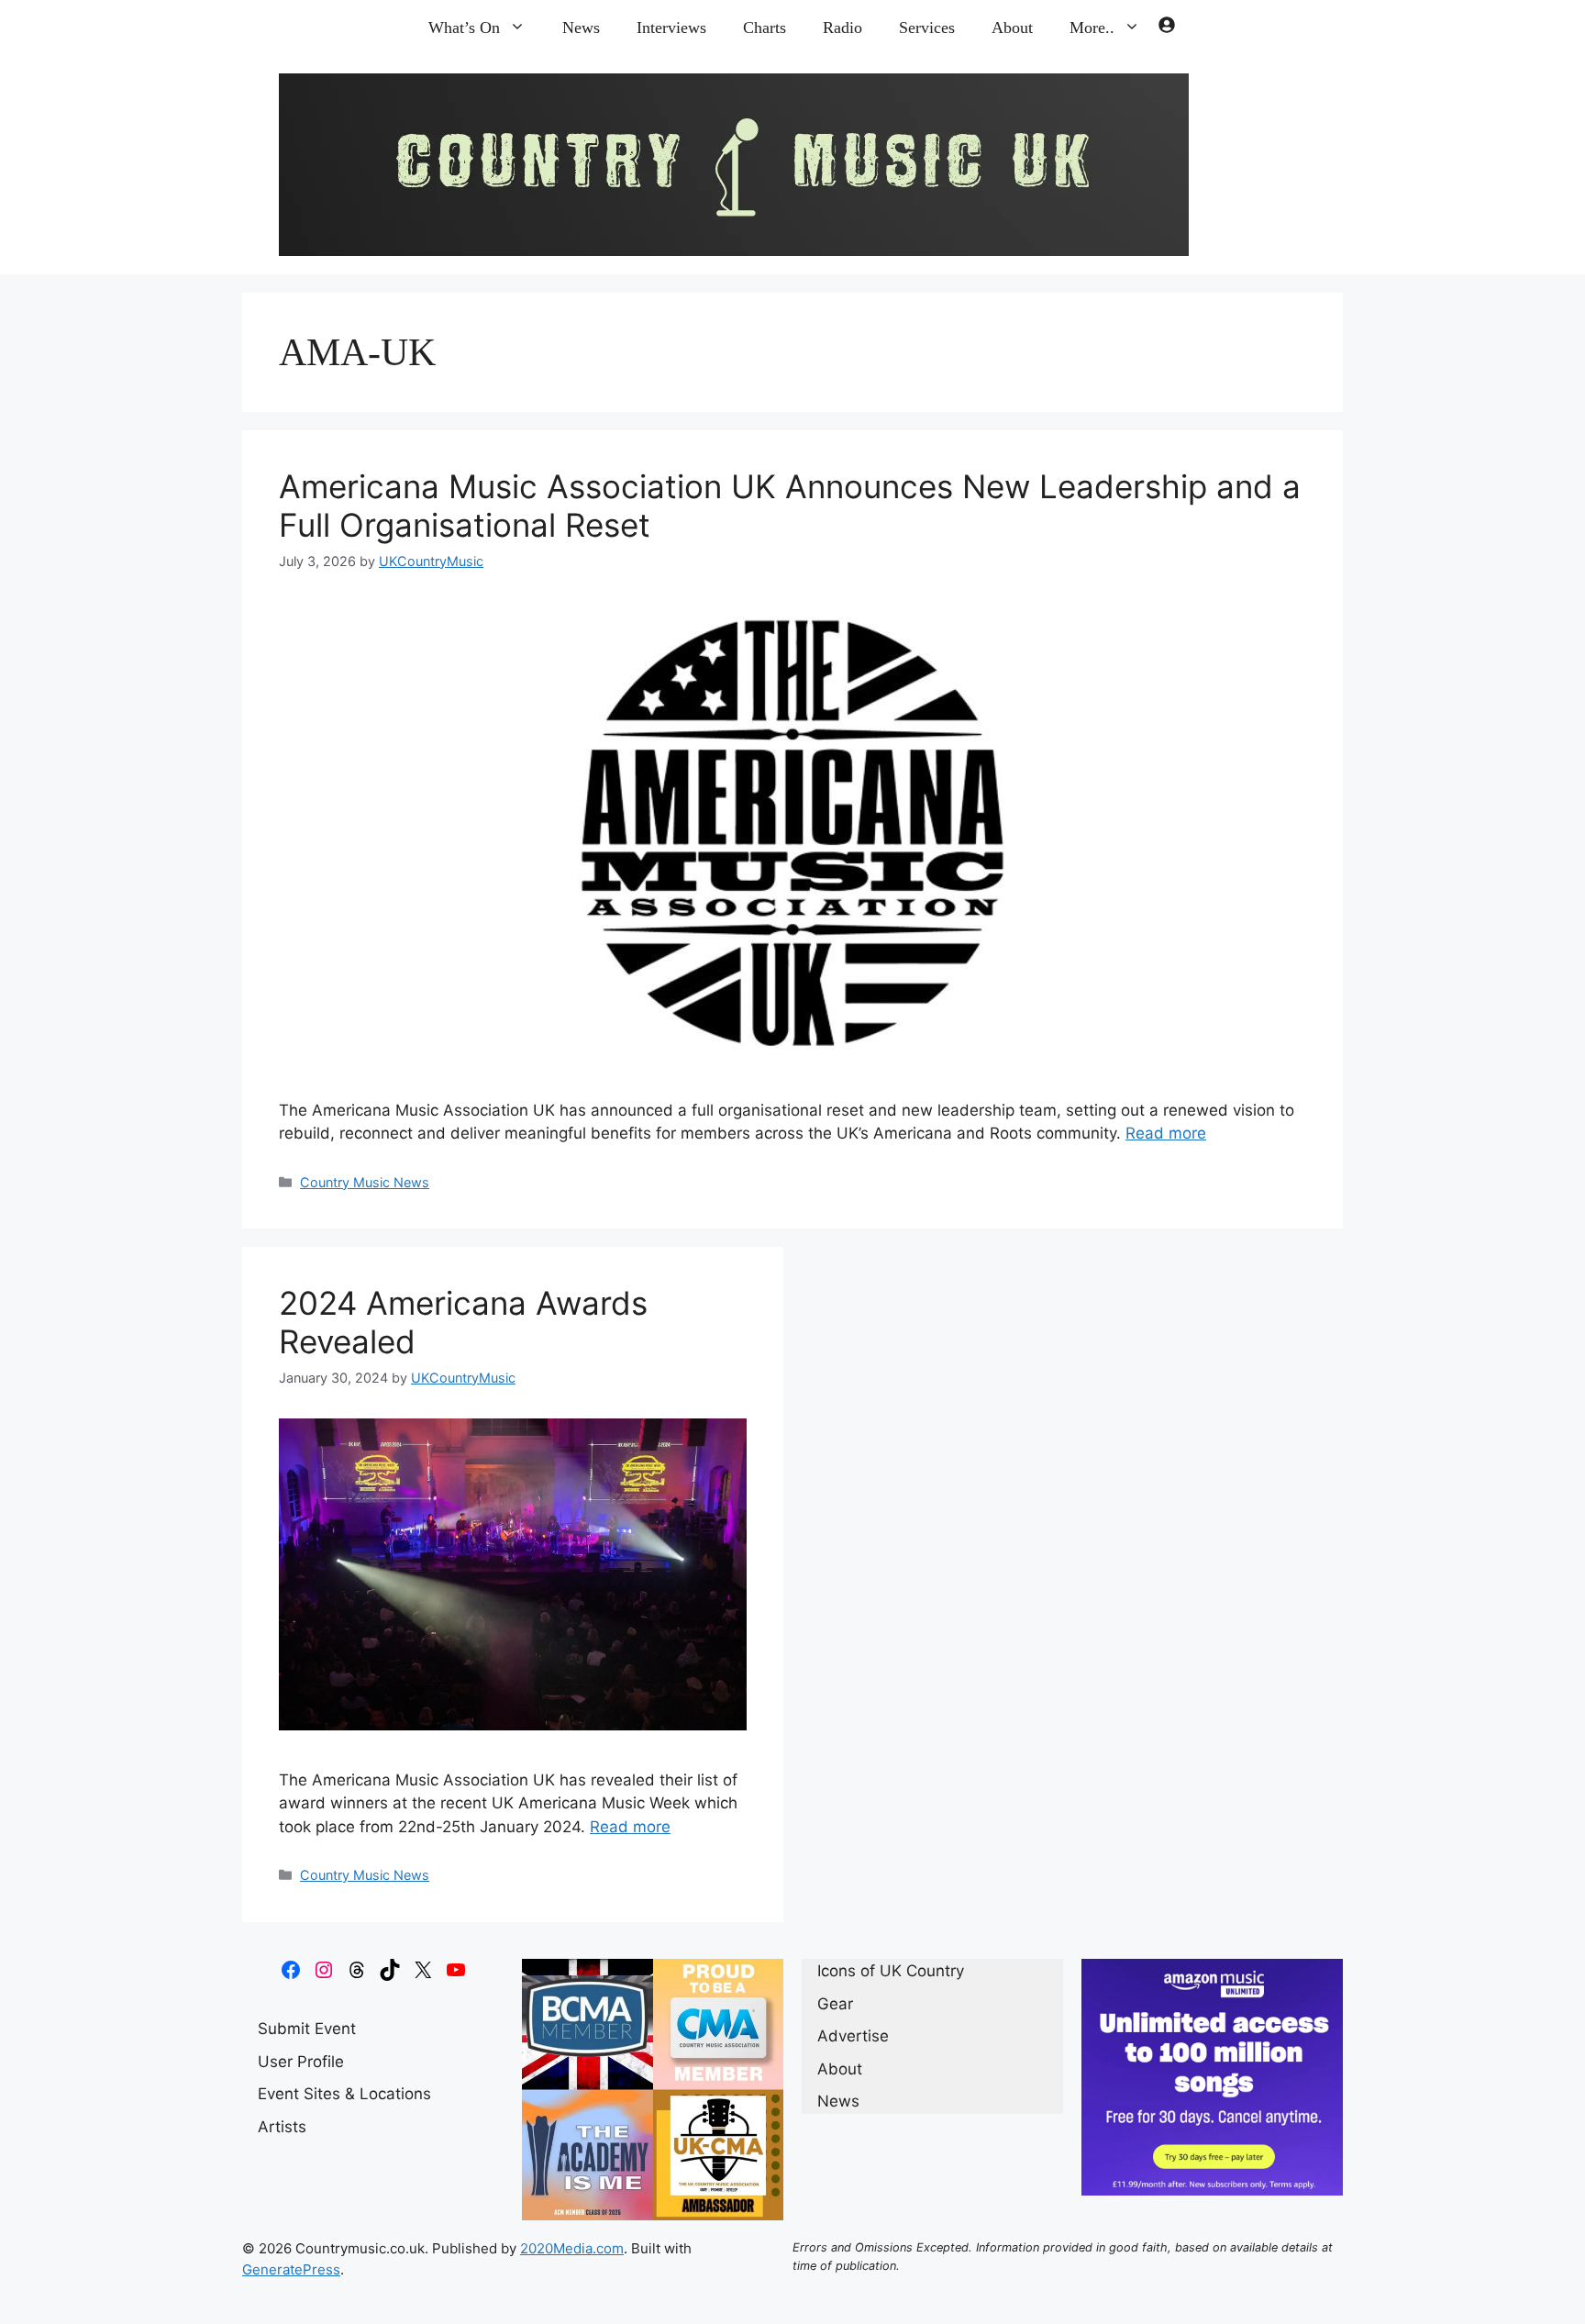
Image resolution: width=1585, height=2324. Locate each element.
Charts (765, 28)
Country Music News (365, 1182)
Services (927, 28)
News (581, 28)
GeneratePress (291, 2269)
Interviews (671, 28)
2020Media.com (572, 2248)
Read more (1166, 1133)
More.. (1092, 28)
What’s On (464, 28)
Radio (842, 28)
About (1012, 28)
